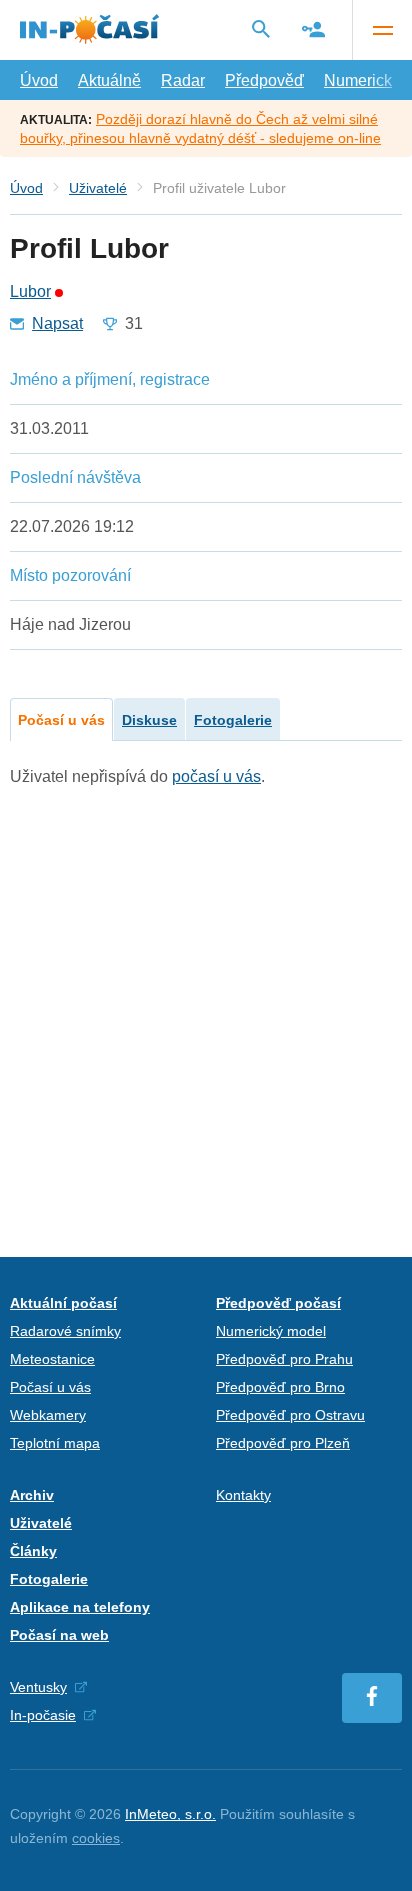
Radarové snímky (65, 1331)
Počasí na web (59, 1635)
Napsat (57, 324)
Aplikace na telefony (80, 1607)
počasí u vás (216, 776)
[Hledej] (261, 29)
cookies (96, 1838)
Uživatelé (98, 188)
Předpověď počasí (278, 1303)
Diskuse (149, 720)
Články (33, 1551)
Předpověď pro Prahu (284, 1359)
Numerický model (271, 1331)
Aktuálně (109, 80)
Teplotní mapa (55, 1443)
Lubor (30, 292)
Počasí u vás (61, 720)
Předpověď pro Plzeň (283, 1443)
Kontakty (243, 1495)
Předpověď (264, 80)
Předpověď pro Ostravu (290, 1415)
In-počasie (43, 1715)
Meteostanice (52, 1359)
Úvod (39, 80)
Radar (183, 80)
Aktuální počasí (63, 1303)
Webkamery (48, 1415)
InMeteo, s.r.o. (170, 1814)
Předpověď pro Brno (280, 1387)
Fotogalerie (233, 720)
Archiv (32, 1495)
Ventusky (38, 1687)
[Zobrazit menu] (382, 30)
